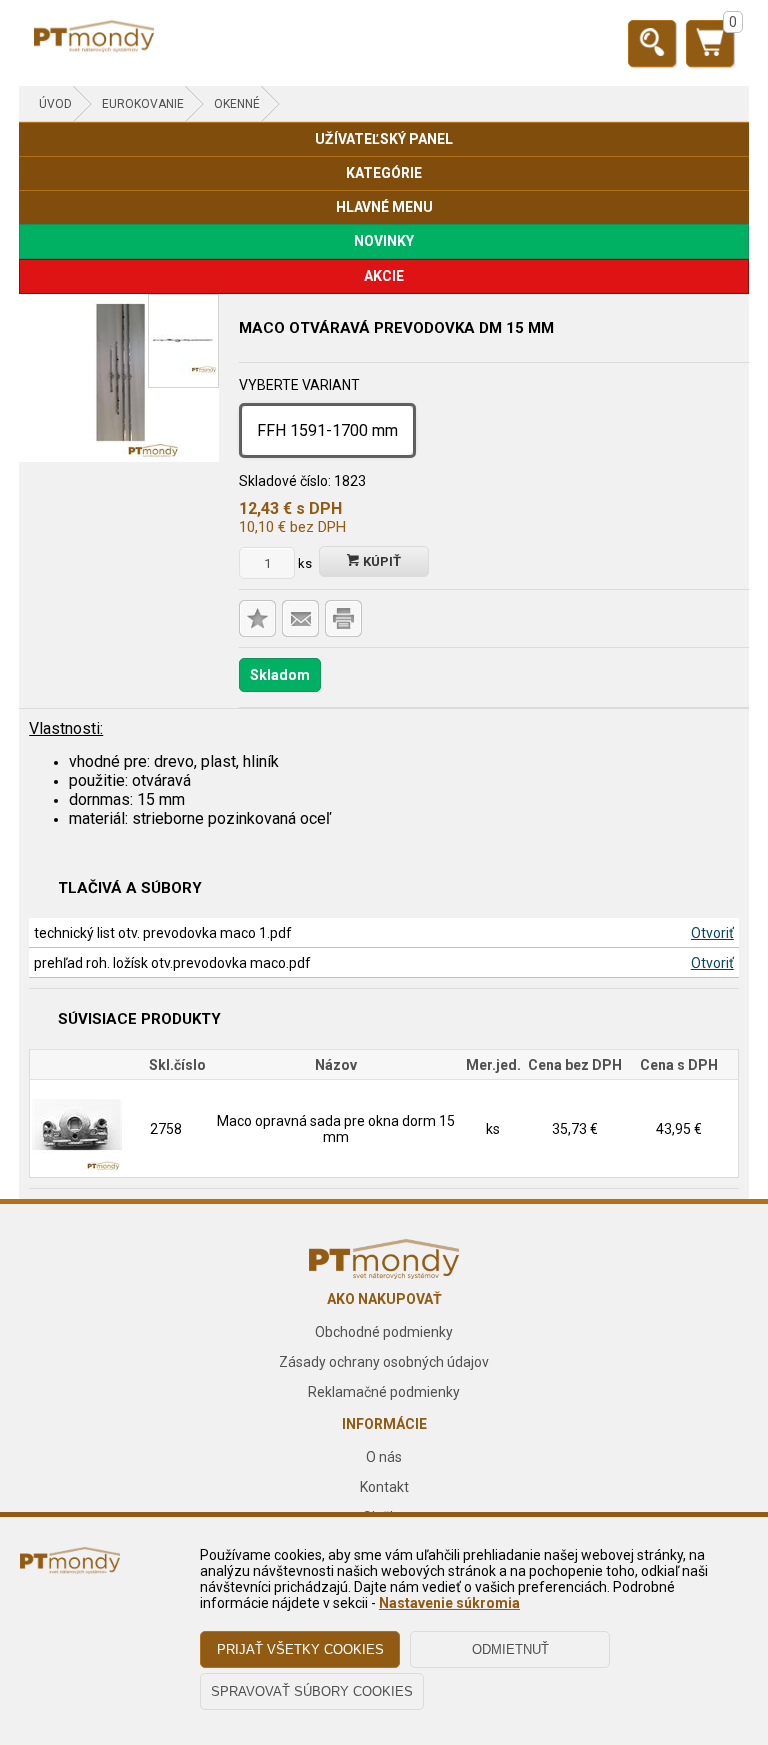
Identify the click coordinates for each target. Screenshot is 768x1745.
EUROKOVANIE (143, 104)
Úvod (55, 104)
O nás (384, 1457)
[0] (710, 51)
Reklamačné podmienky (384, 1392)
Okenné (237, 104)
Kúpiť (380, 561)
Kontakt (384, 1487)
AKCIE (384, 276)
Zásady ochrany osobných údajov (384, 1362)
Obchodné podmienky (384, 1332)
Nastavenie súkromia (449, 1603)
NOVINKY (384, 241)
